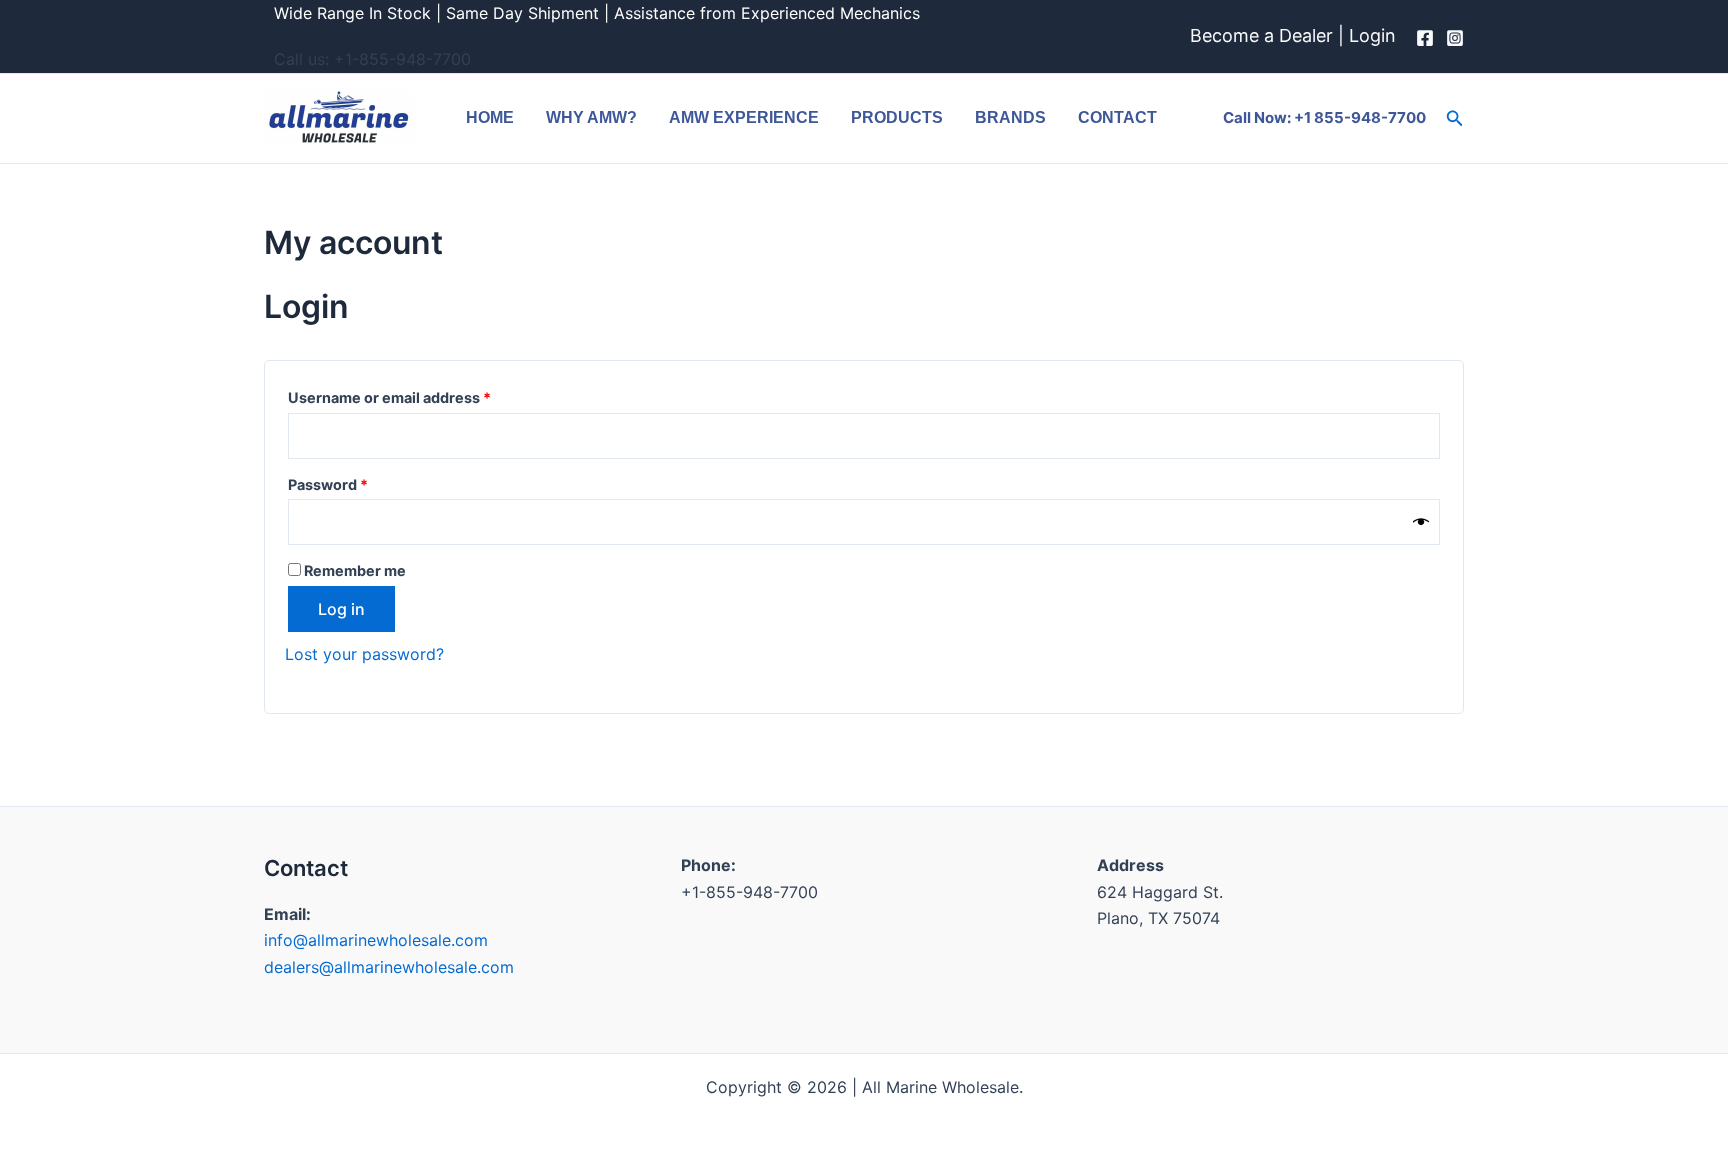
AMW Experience (744, 117)
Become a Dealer (1261, 35)
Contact (1117, 117)
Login (1372, 35)
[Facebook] (1425, 38)
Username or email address (421, 395)
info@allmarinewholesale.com (376, 940)
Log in (341, 609)
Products (897, 117)
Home (490, 117)
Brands (1010, 117)
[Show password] (1421, 522)
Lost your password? (364, 654)
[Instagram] (1455, 38)
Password (359, 482)
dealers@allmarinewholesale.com (389, 967)
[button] (1455, 118)
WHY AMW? (591, 117)
